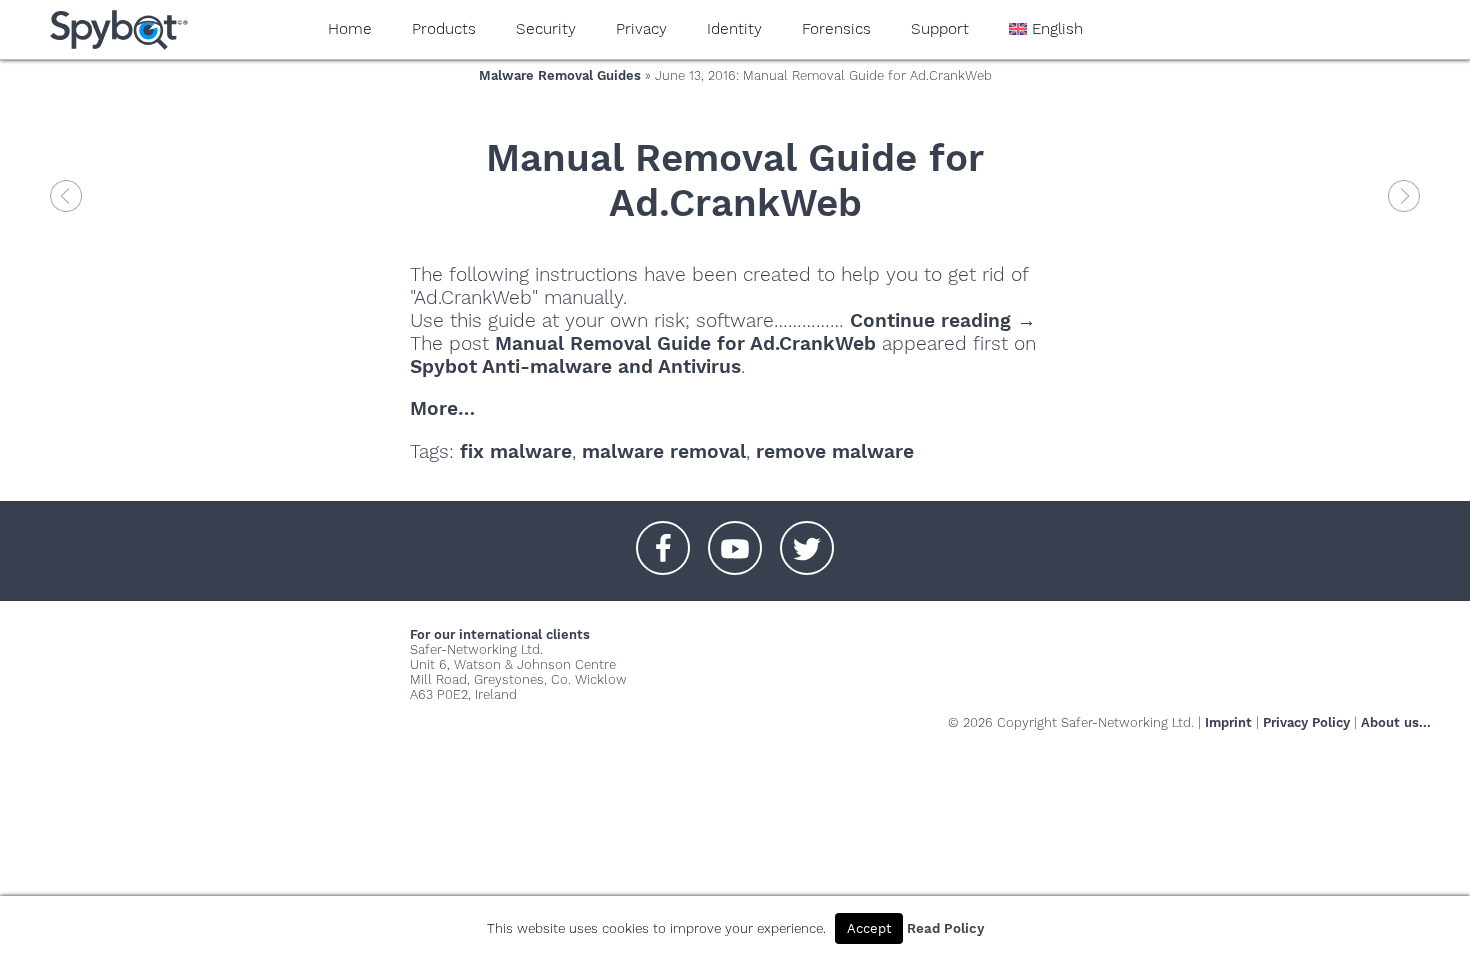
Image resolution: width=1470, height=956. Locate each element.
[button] (663, 538)
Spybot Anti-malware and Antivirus (575, 366)
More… (442, 408)
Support (940, 29)
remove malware (835, 451)
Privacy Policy (1306, 722)
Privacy (641, 29)
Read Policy (945, 928)
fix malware (516, 451)
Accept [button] (869, 928)
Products (444, 29)
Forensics (836, 29)
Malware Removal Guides (560, 75)
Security (546, 29)
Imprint (1228, 722)
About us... (1396, 722)
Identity (734, 29)
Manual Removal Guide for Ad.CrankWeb (735, 180)
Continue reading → (943, 320)
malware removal (664, 451)
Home (350, 29)
